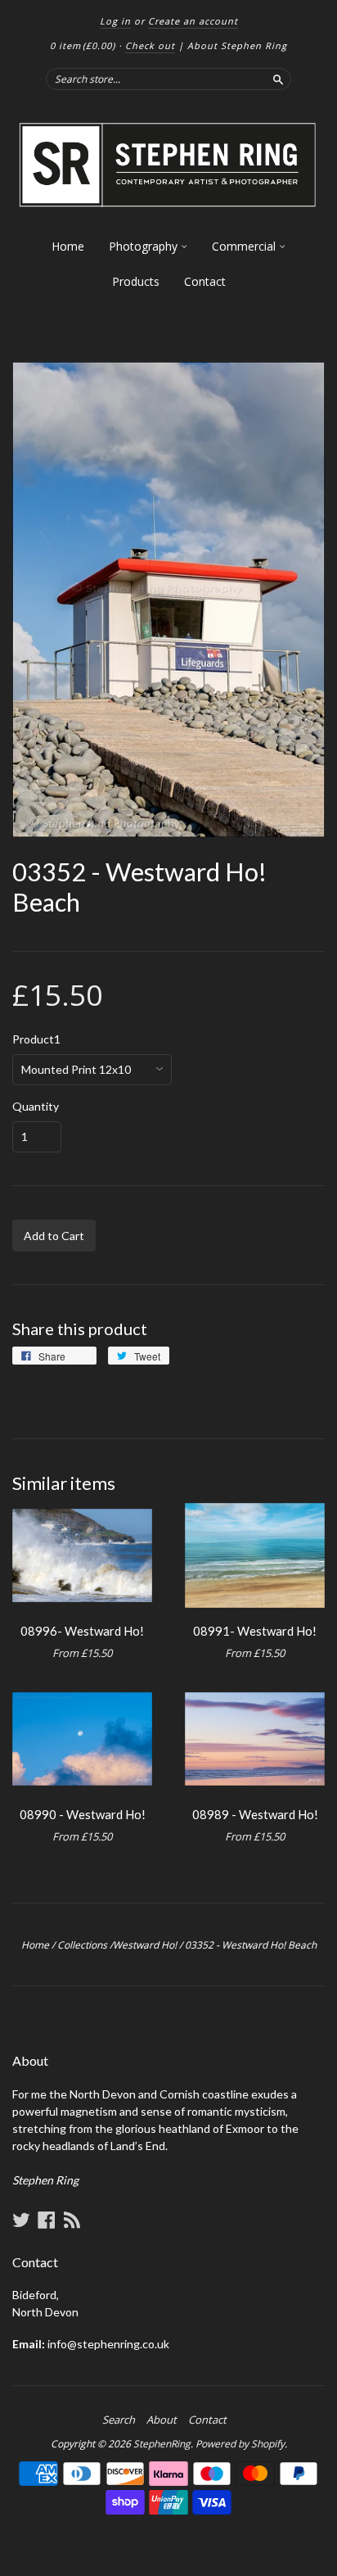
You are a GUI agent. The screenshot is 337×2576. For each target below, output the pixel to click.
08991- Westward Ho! (255, 1631)
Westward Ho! (145, 1945)
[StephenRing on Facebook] (47, 2220)
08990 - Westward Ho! (83, 1814)
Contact (205, 281)
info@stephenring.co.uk (108, 2344)
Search (119, 2420)
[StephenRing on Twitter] (21, 2220)
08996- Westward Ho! (82, 1631)
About (162, 2420)
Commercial (245, 246)
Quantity (36, 1107)
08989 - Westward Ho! (255, 1814)
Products (136, 281)
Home (68, 246)
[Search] (278, 79)
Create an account (193, 21)
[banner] (168, 165)
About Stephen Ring (237, 45)
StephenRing (162, 2444)
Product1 (36, 1039)
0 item (83, 45)
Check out (150, 45)
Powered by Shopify (240, 2444)
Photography (145, 246)
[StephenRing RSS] (72, 2220)
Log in (115, 21)
